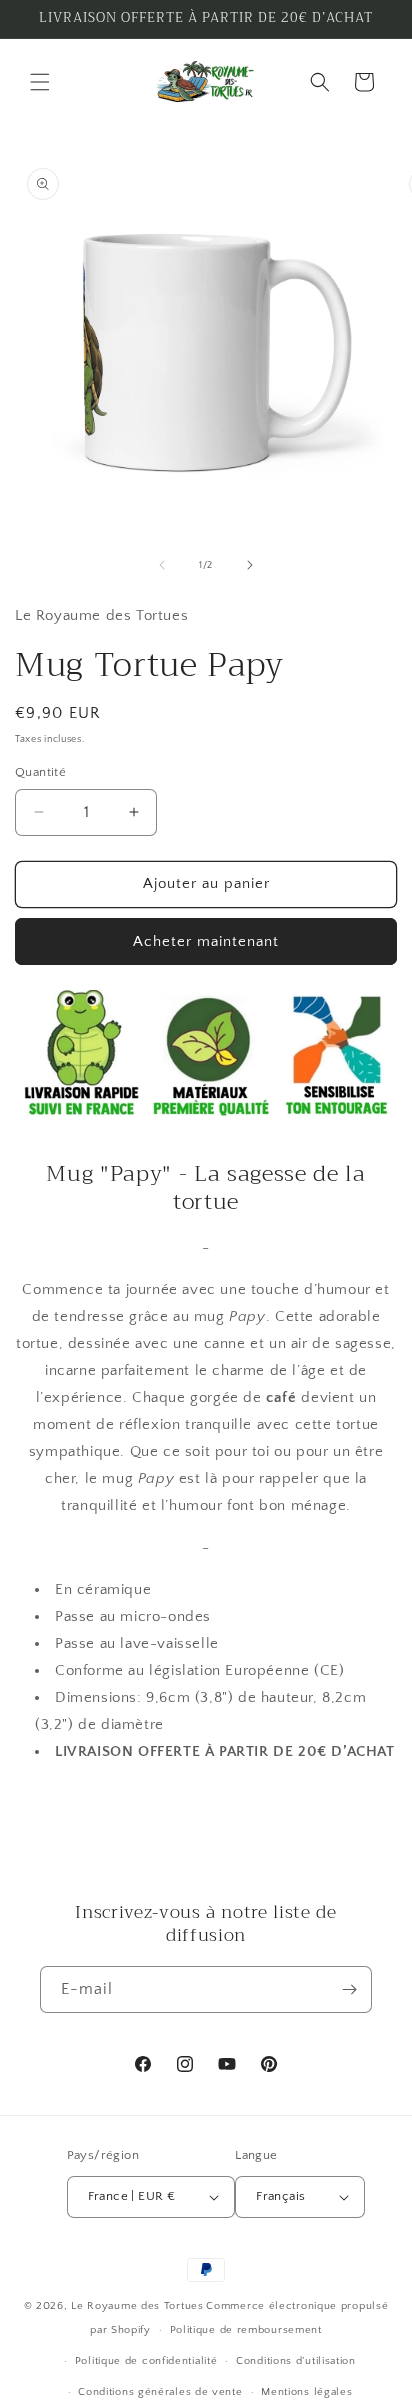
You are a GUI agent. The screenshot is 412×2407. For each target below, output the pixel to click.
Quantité (40, 772)
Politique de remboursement (246, 2330)
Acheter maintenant (206, 941)
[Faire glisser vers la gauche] (162, 565)
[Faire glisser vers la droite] (250, 565)
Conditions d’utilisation (296, 2361)
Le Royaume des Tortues (137, 2306)
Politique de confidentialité (146, 2361)
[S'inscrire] (349, 1989)
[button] (40, 82)
